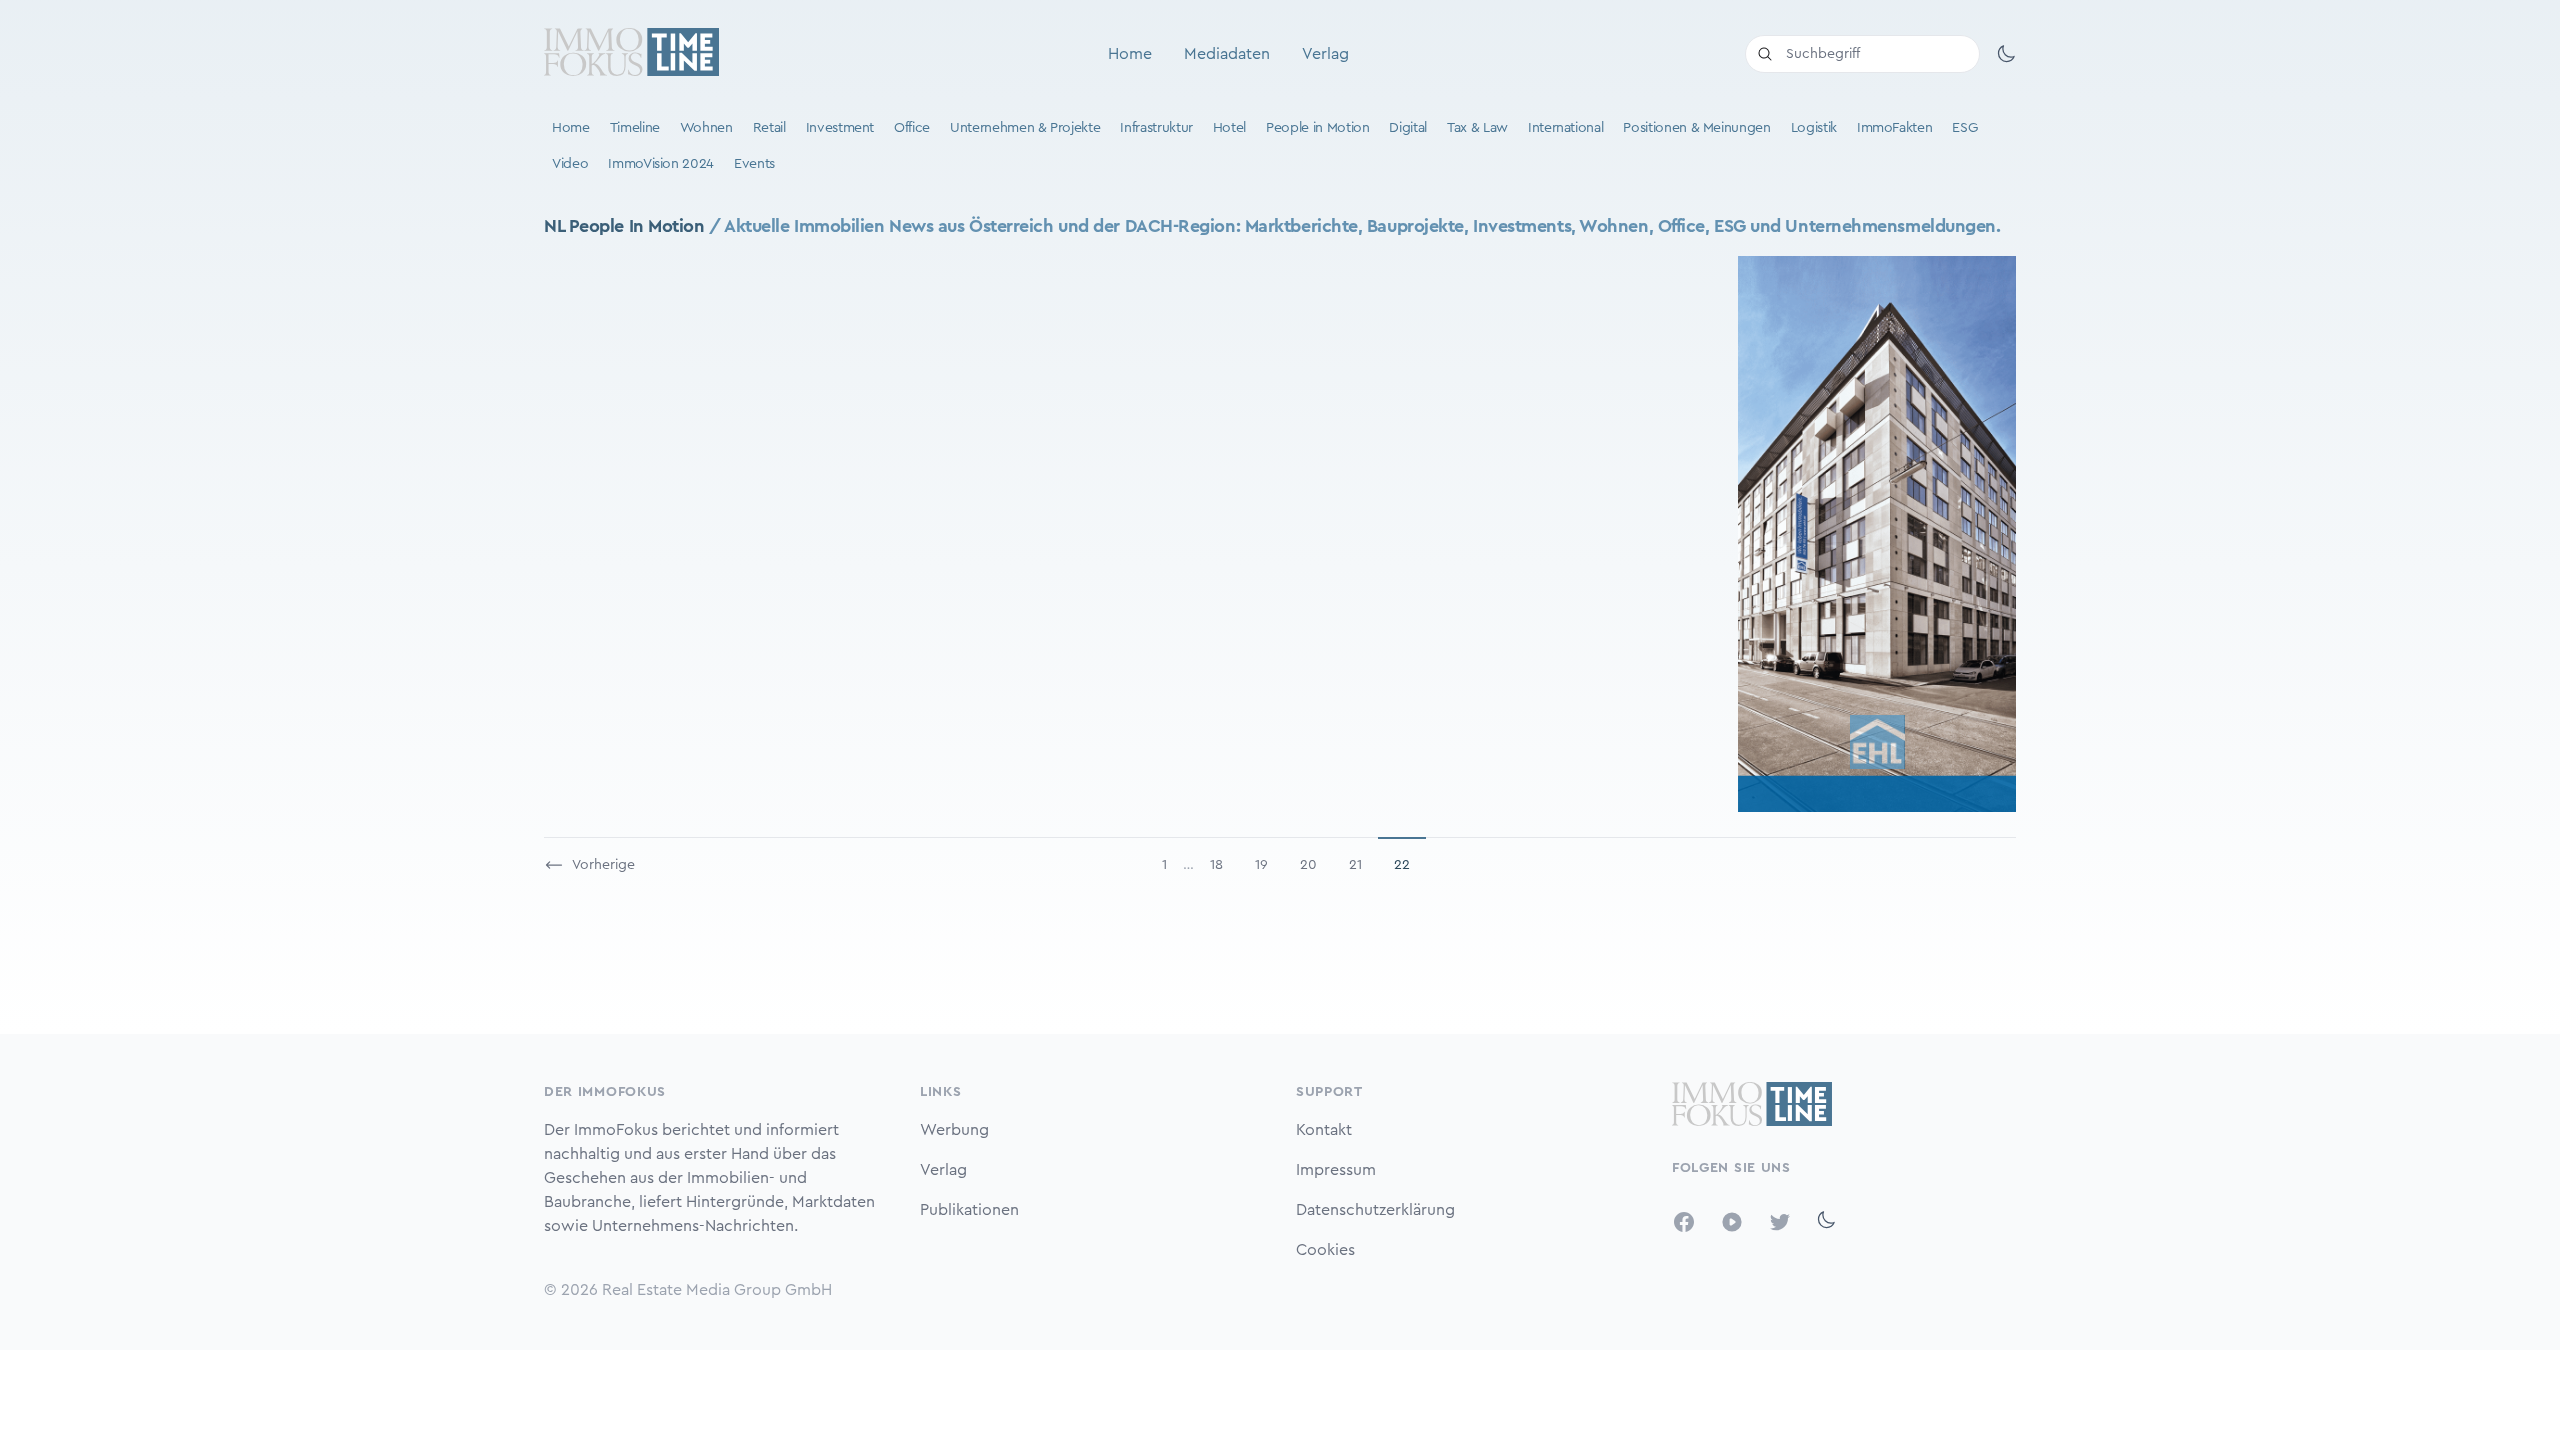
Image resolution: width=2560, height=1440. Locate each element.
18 (1216, 865)
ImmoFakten (1895, 128)
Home (1130, 54)
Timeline (635, 128)
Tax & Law (1477, 128)
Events (754, 164)
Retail (769, 128)
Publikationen (969, 1210)
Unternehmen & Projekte (1025, 128)
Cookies (1325, 1250)
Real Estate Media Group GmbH (717, 1290)
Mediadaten (1227, 54)
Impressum (1336, 1170)
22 (1402, 865)
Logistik (1814, 128)
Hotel (1229, 128)
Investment (840, 128)
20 (1308, 865)
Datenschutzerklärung (1375, 1210)
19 (1261, 865)
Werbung (954, 1130)
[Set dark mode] (2006, 54)
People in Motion (1317, 128)
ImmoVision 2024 (661, 164)
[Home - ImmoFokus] (631, 54)
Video (570, 164)
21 (1355, 865)
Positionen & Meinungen (1696, 128)
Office (912, 128)
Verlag (1325, 54)
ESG (1964, 128)
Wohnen (706, 128)
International (1565, 128)
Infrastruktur (1156, 128)
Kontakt (1324, 1130)
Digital (1408, 128)
